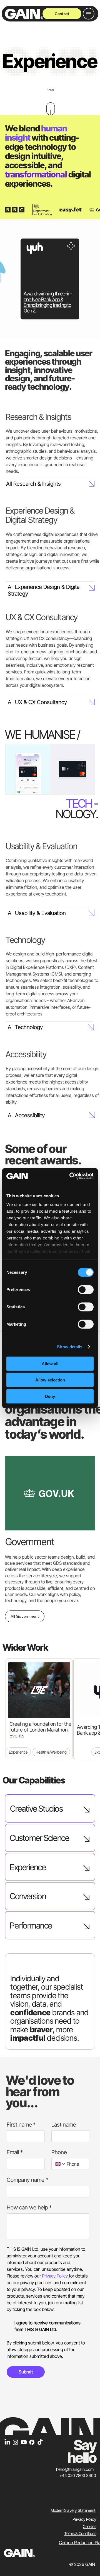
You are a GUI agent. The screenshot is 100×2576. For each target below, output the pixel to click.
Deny (50, 1396)
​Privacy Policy (84, 2519)
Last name (64, 2125)
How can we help (29, 2207)
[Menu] (89, 14)
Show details (70, 1347)
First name (21, 2125)
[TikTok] (40, 2442)
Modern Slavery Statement (73, 2510)
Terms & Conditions (80, 2534)
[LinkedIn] (7, 2442)
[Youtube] (24, 2442)
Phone (59, 2152)
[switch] (86, 1289)
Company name (27, 2180)
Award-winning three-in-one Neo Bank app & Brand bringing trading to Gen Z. (48, 302)
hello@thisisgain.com (75, 2469)
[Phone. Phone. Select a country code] (60, 2164)
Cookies (89, 2527)
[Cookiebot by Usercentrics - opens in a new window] (71, 1176)
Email (15, 2152)
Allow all (50, 1363)
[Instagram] (15, 2442)
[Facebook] (32, 2442)
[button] (85, 788)
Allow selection (50, 1380)
